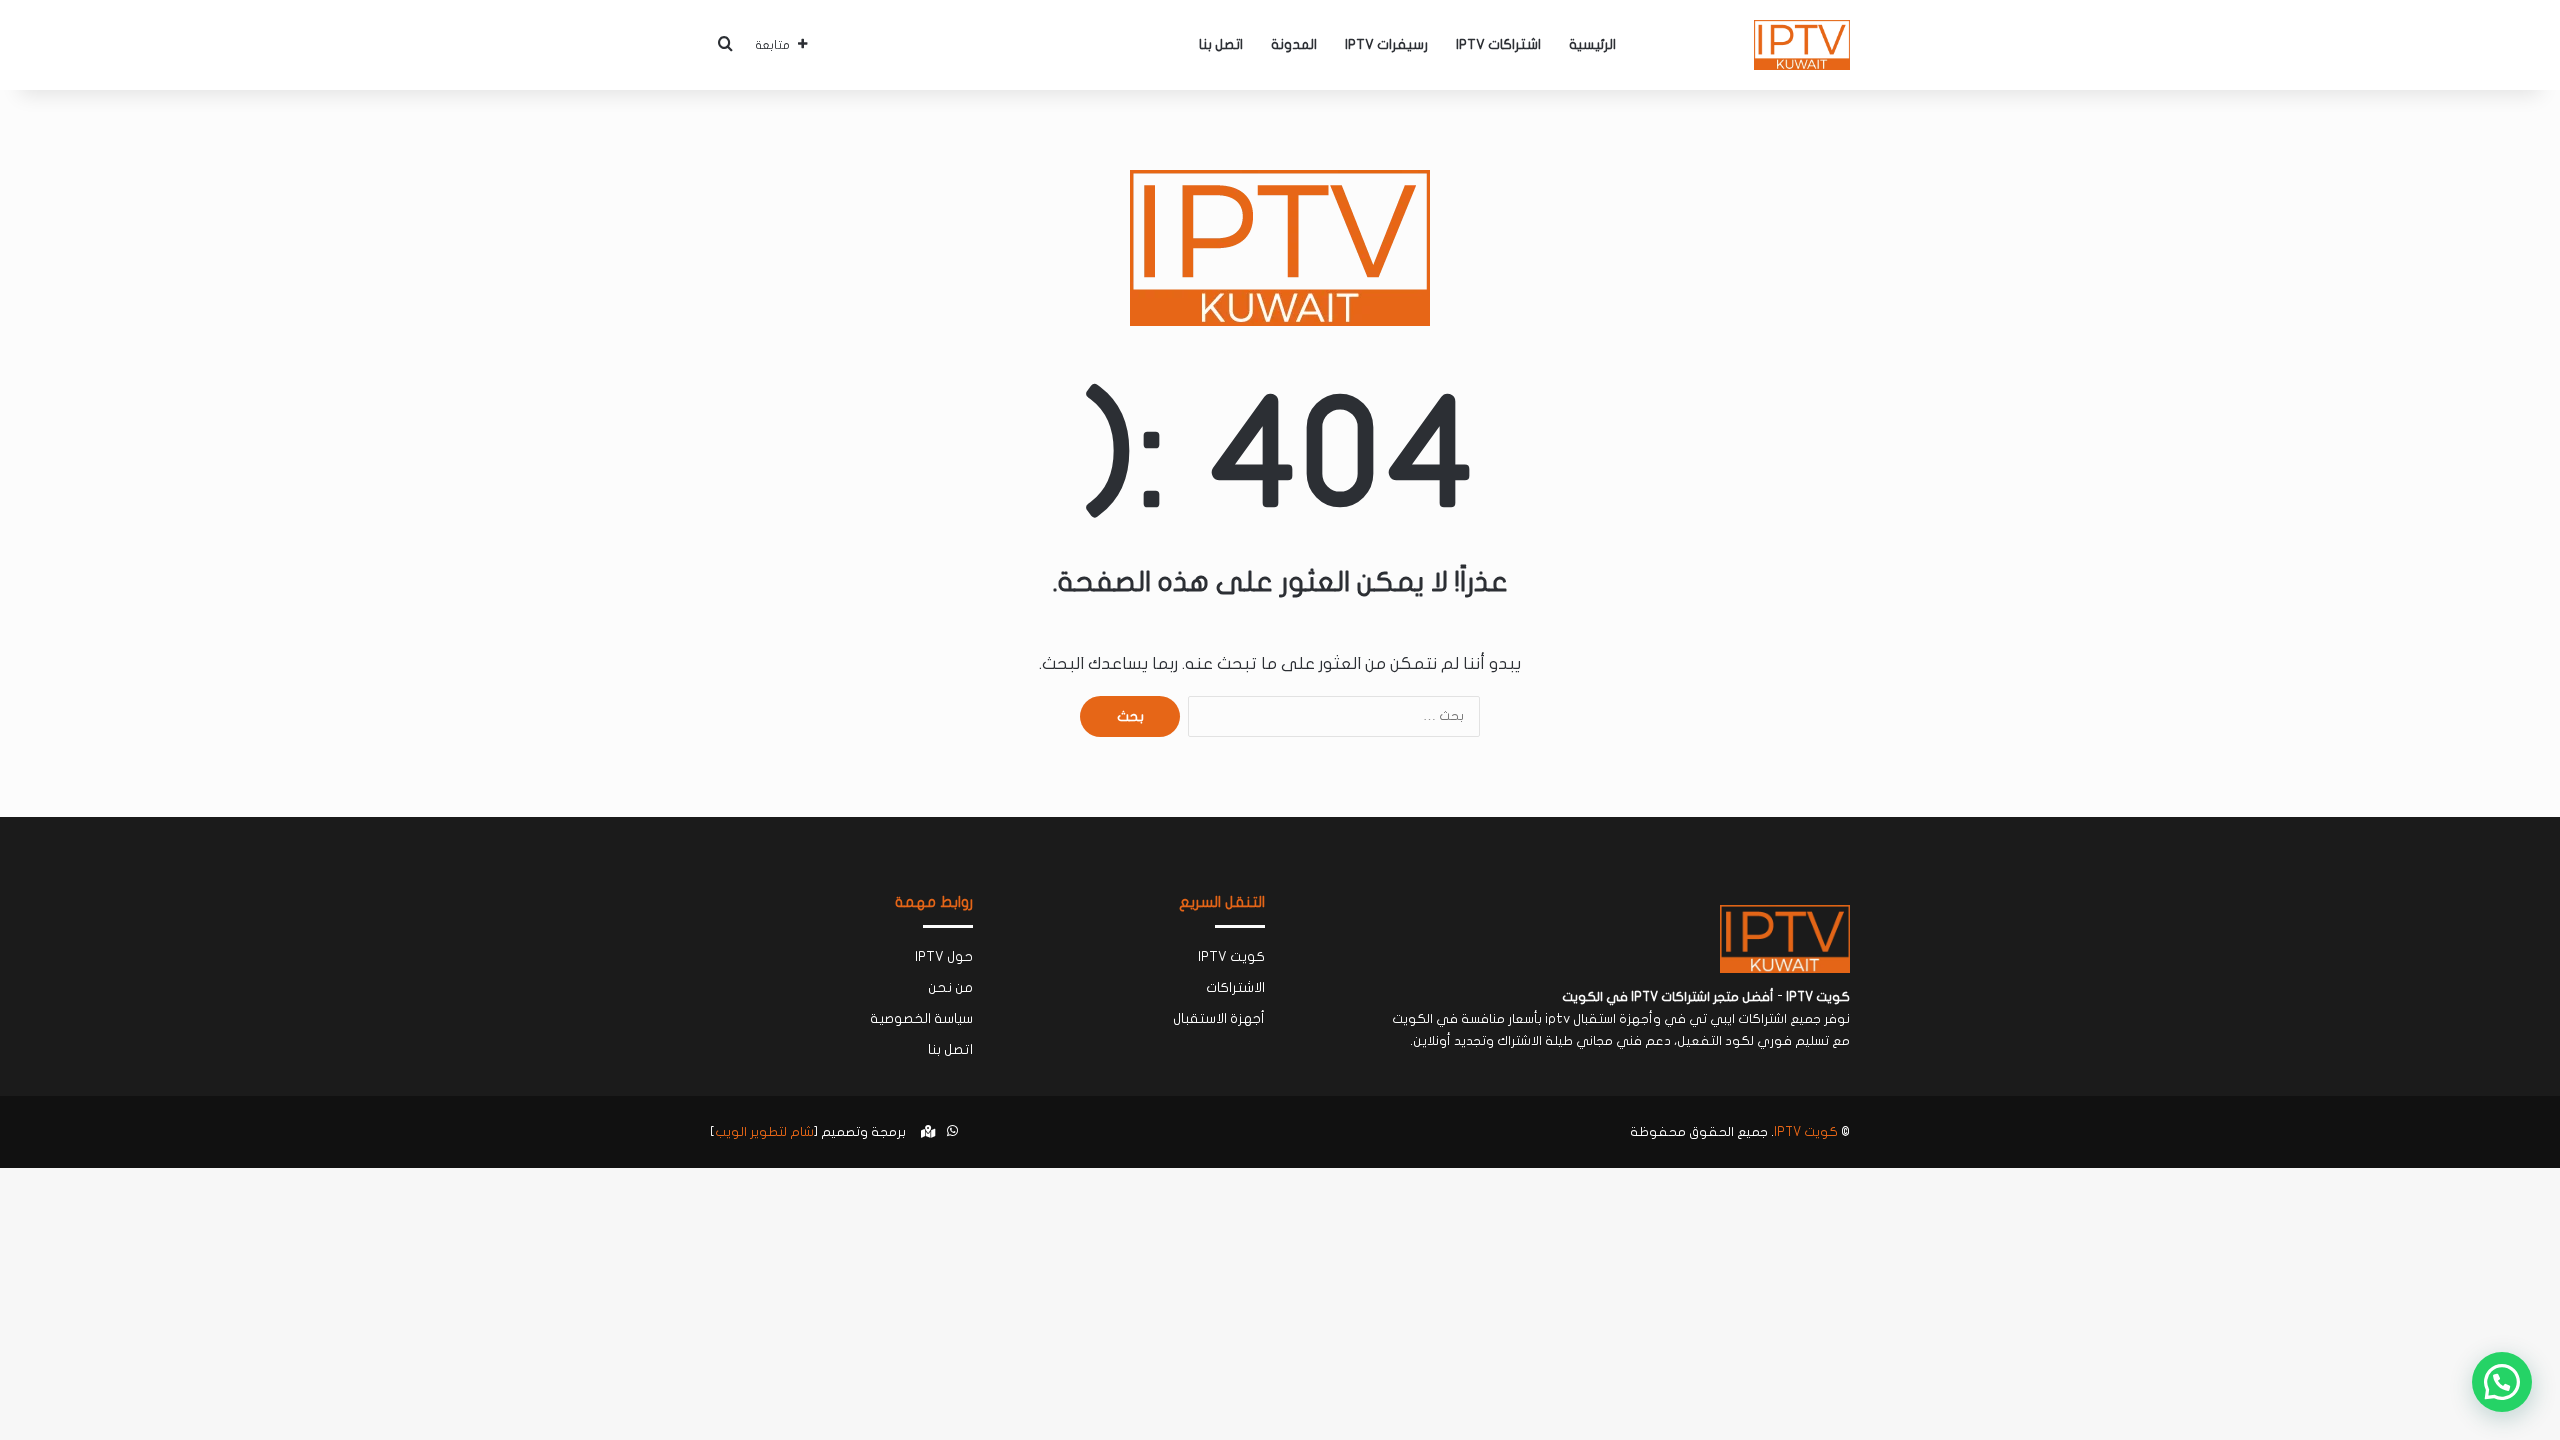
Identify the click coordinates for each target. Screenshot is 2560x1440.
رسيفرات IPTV (1386, 44)
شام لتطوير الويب (764, 1132)
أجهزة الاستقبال (1219, 1019)
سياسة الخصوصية (921, 1019)
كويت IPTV (1231, 957)
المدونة (1294, 44)
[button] (2502, 1382)
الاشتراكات (1235, 988)
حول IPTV (944, 957)
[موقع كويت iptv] (1802, 45)
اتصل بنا (1221, 44)
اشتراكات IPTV (1498, 44)
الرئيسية (1592, 44)
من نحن (950, 988)
